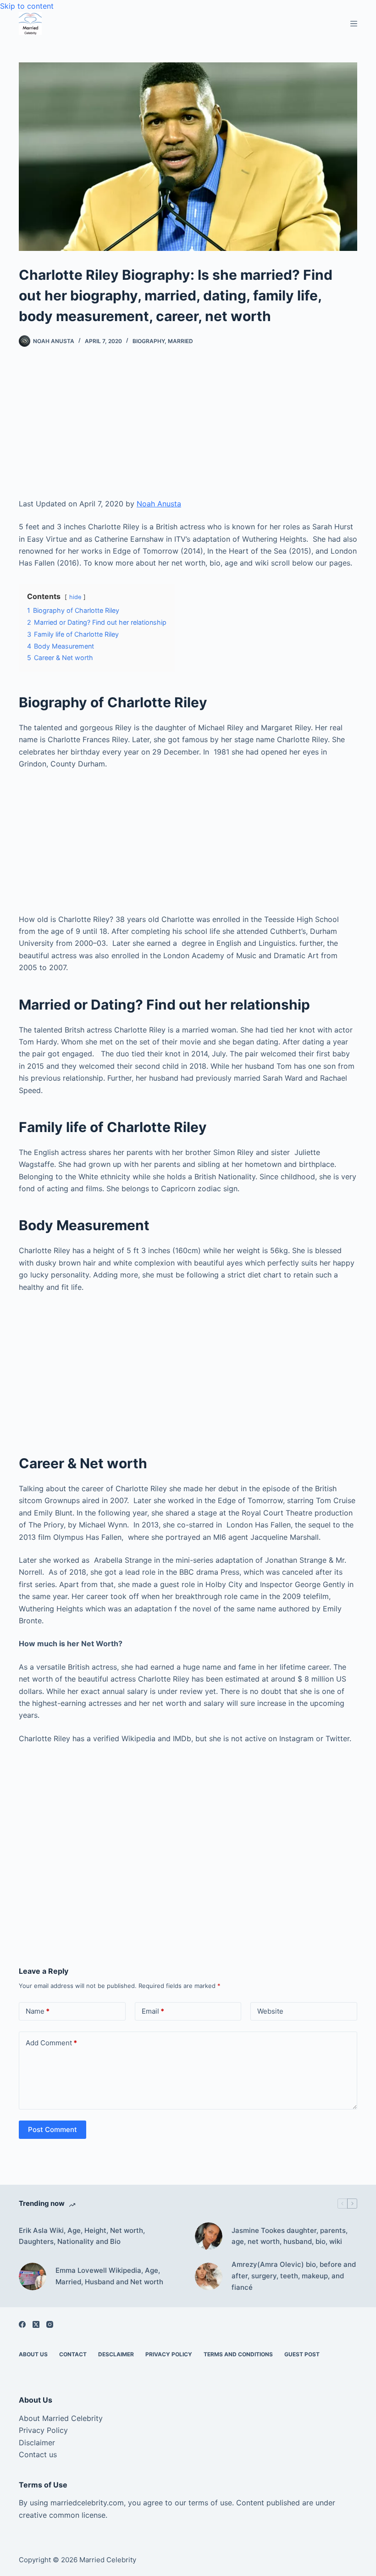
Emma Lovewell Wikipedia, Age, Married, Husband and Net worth (109, 2276)
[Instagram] (50, 2324)
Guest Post (302, 2354)
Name (38, 2011)
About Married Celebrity (61, 2418)
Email (153, 2011)
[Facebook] (22, 2324)
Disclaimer (37, 2443)
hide (75, 597)
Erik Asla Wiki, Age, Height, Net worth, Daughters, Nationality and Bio (82, 2236)
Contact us (38, 2454)
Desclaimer (116, 2354)
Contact (73, 2354)
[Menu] (354, 24)
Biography (149, 341)
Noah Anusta (159, 504)
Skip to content (27, 6)
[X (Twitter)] (36, 2324)
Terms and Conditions (238, 2354)
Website (270, 2011)
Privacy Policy (169, 2354)
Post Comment (53, 2129)
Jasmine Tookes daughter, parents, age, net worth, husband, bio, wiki (290, 2236)
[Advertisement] (188, 430)
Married (180, 341)
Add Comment (51, 2043)
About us (33, 2354)
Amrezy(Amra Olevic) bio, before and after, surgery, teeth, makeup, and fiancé (294, 2276)
